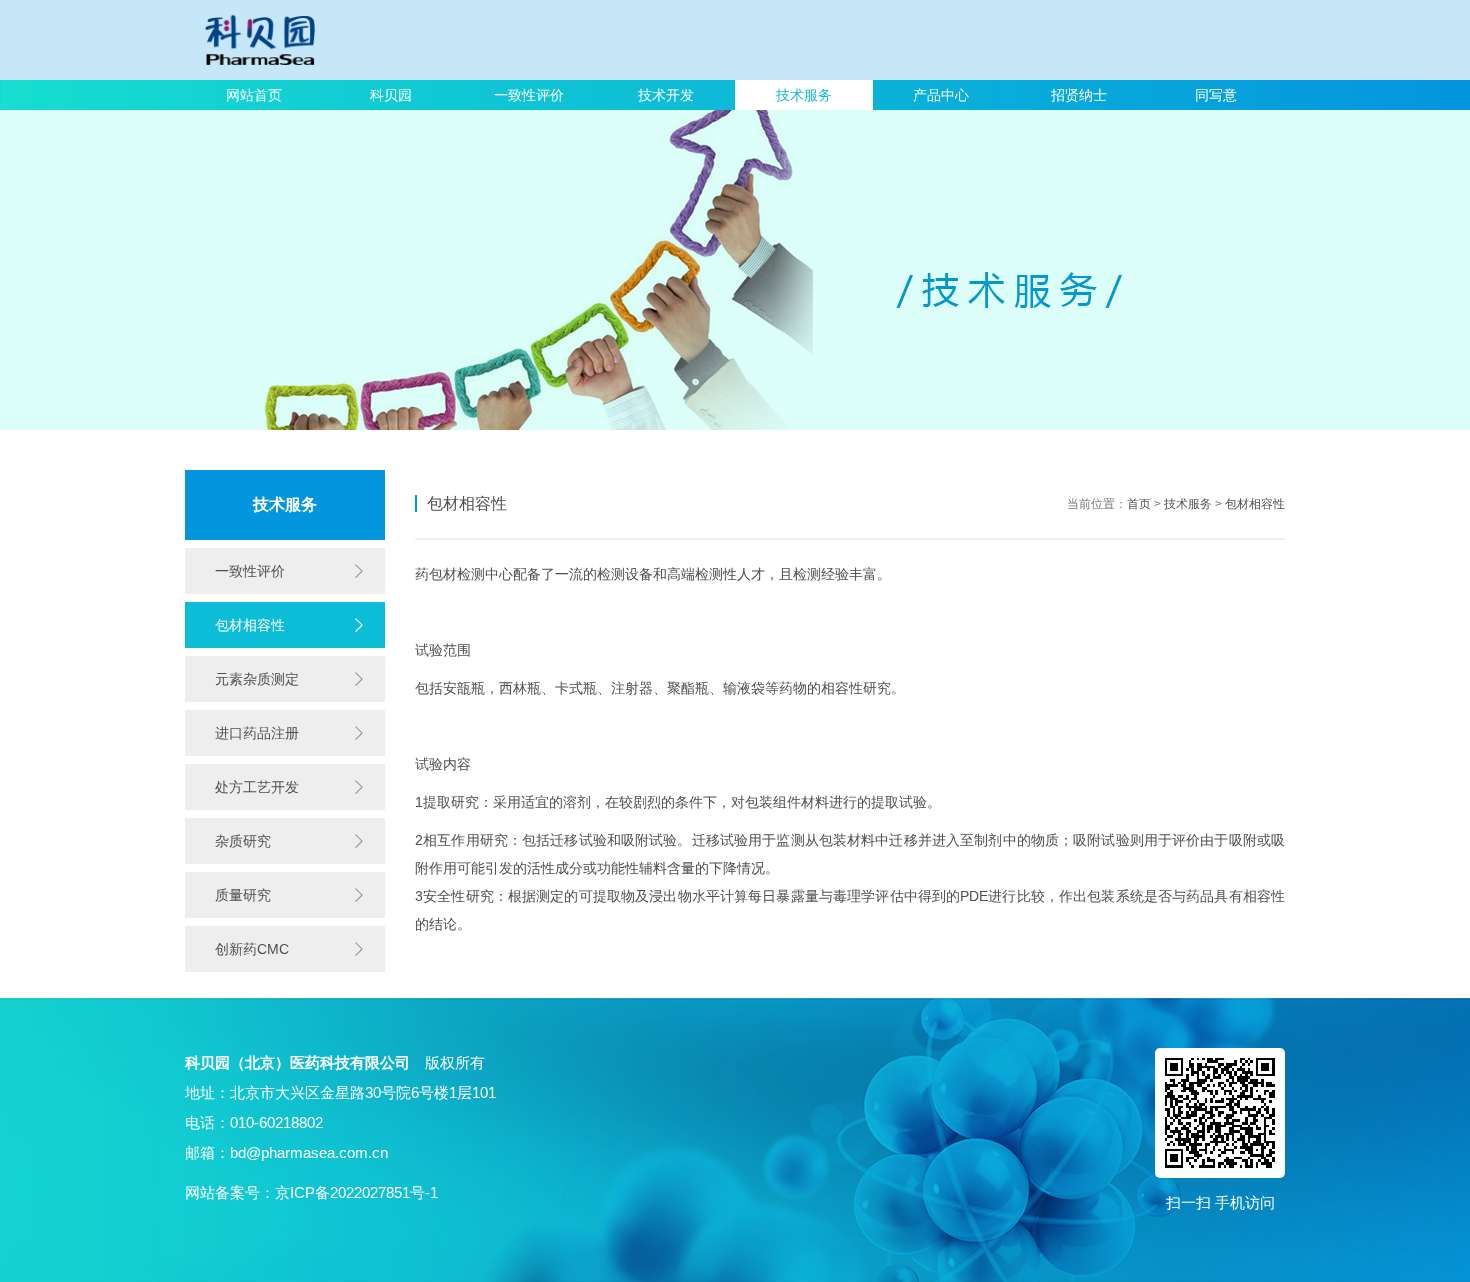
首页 (1139, 504)
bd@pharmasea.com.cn (309, 1152)
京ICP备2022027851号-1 (356, 1192)
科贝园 (391, 95)
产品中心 (941, 95)
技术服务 (804, 95)
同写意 (1216, 95)
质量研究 (243, 895)
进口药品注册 (257, 733)
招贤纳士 (1079, 95)
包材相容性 (250, 625)
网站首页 (254, 95)
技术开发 (666, 95)
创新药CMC (252, 949)
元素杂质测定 (257, 679)
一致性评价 (529, 95)
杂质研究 (243, 841)
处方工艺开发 (257, 787)
